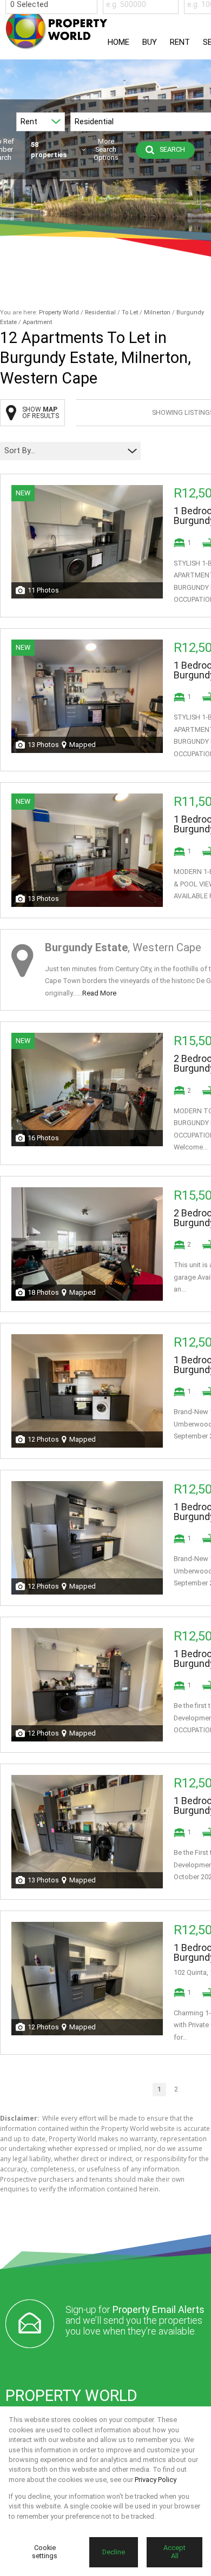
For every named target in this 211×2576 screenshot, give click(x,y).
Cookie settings (45, 2552)
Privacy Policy (156, 2480)
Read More (99, 993)
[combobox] (53, 5)
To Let (130, 312)
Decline (114, 2552)
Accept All (174, 2552)
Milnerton (157, 312)
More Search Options (106, 150)
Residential (100, 312)
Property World (59, 312)
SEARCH (172, 149)
